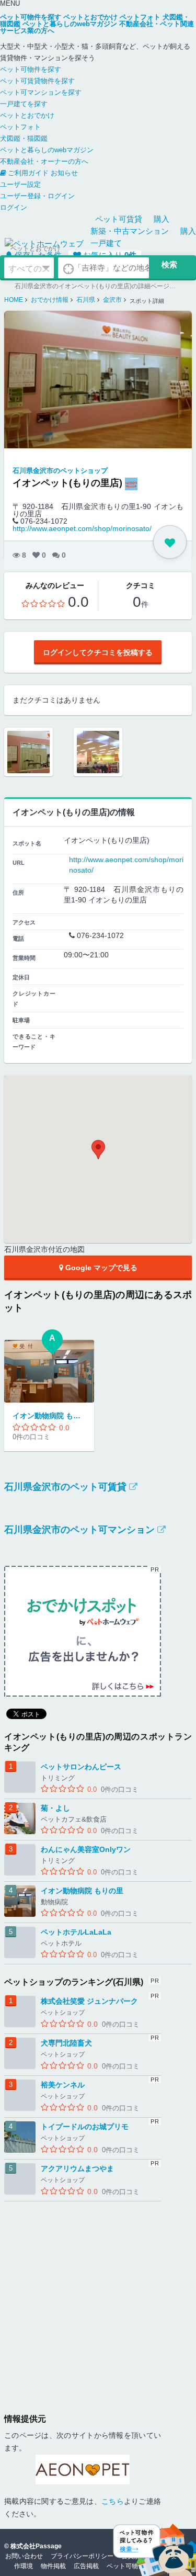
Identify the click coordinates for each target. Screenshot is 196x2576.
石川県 (86, 300)
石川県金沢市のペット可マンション (79, 1530)
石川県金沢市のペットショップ (60, 471)
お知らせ (64, 173)
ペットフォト (20, 127)
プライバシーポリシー (82, 2556)
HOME (14, 300)
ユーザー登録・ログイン (37, 196)
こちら (113, 2501)
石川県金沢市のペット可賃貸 (65, 1487)
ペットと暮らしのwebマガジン (47, 150)
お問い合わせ (24, 2556)
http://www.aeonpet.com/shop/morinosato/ (82, 528)
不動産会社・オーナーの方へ (44, 161)
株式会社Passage (36, 2546)
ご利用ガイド (28, 173)
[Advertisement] (98, 2300)
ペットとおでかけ (27, 115)
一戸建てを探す (24, 104)
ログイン (14, 207)
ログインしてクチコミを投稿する (98, 652)
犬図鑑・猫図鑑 (24, 138)
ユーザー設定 (20, 184)
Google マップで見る (100, 1268)
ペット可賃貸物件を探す (37, 81)
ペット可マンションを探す (41, 92)
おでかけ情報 (50, 300)
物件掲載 (53, 2566)
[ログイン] (170, 542)
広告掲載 (86, 2566)
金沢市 (112, 300)
